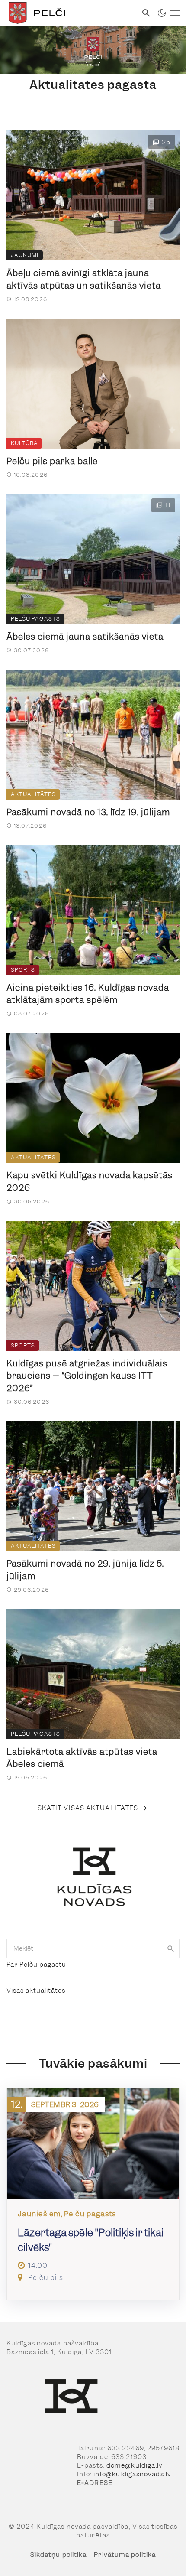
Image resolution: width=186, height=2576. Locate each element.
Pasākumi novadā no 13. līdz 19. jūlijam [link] (88, 812)
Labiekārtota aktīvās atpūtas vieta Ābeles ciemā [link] (82, 1758)
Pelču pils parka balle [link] (52, 461)
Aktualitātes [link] (33, 794)
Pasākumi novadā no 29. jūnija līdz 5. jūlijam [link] (85, 1570)
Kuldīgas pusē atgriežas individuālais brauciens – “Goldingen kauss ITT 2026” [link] (87, 1376)
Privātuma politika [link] (125, 2555)
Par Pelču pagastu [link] (36, 1965)
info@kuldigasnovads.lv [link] (132, 2474)
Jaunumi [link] (25, 255)
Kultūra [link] (24, 443)
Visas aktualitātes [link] (36, 1991)
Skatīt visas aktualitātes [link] (88, 1808)
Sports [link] (23, 970)
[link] (69, 13)
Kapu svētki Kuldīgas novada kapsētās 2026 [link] (90, 1182)
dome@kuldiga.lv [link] (135, 2465)
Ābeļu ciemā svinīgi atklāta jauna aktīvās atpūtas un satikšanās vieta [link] (84, 279)
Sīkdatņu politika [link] (59, 2555)
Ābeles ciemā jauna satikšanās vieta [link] (85, 637)
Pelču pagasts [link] (35, 619)
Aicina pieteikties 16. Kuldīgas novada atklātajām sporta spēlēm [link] (88, 994)
